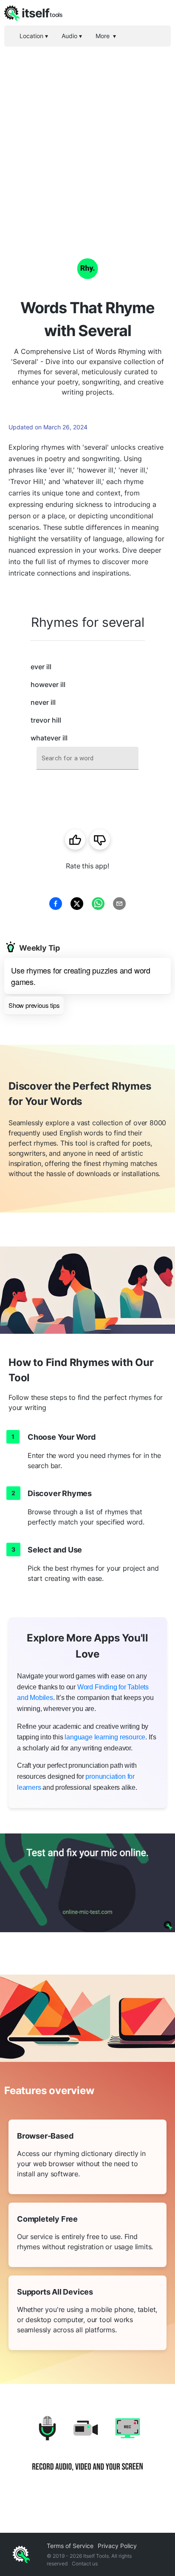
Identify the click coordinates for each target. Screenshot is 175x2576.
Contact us (85, 2563)
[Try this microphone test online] (87, 1883)
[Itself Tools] (87, 2450)
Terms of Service (70, 2546)
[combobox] (87, 758)
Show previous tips (34, 1005)
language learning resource (105, 1737)
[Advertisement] (87, 138)
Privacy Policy (117, 2546)
